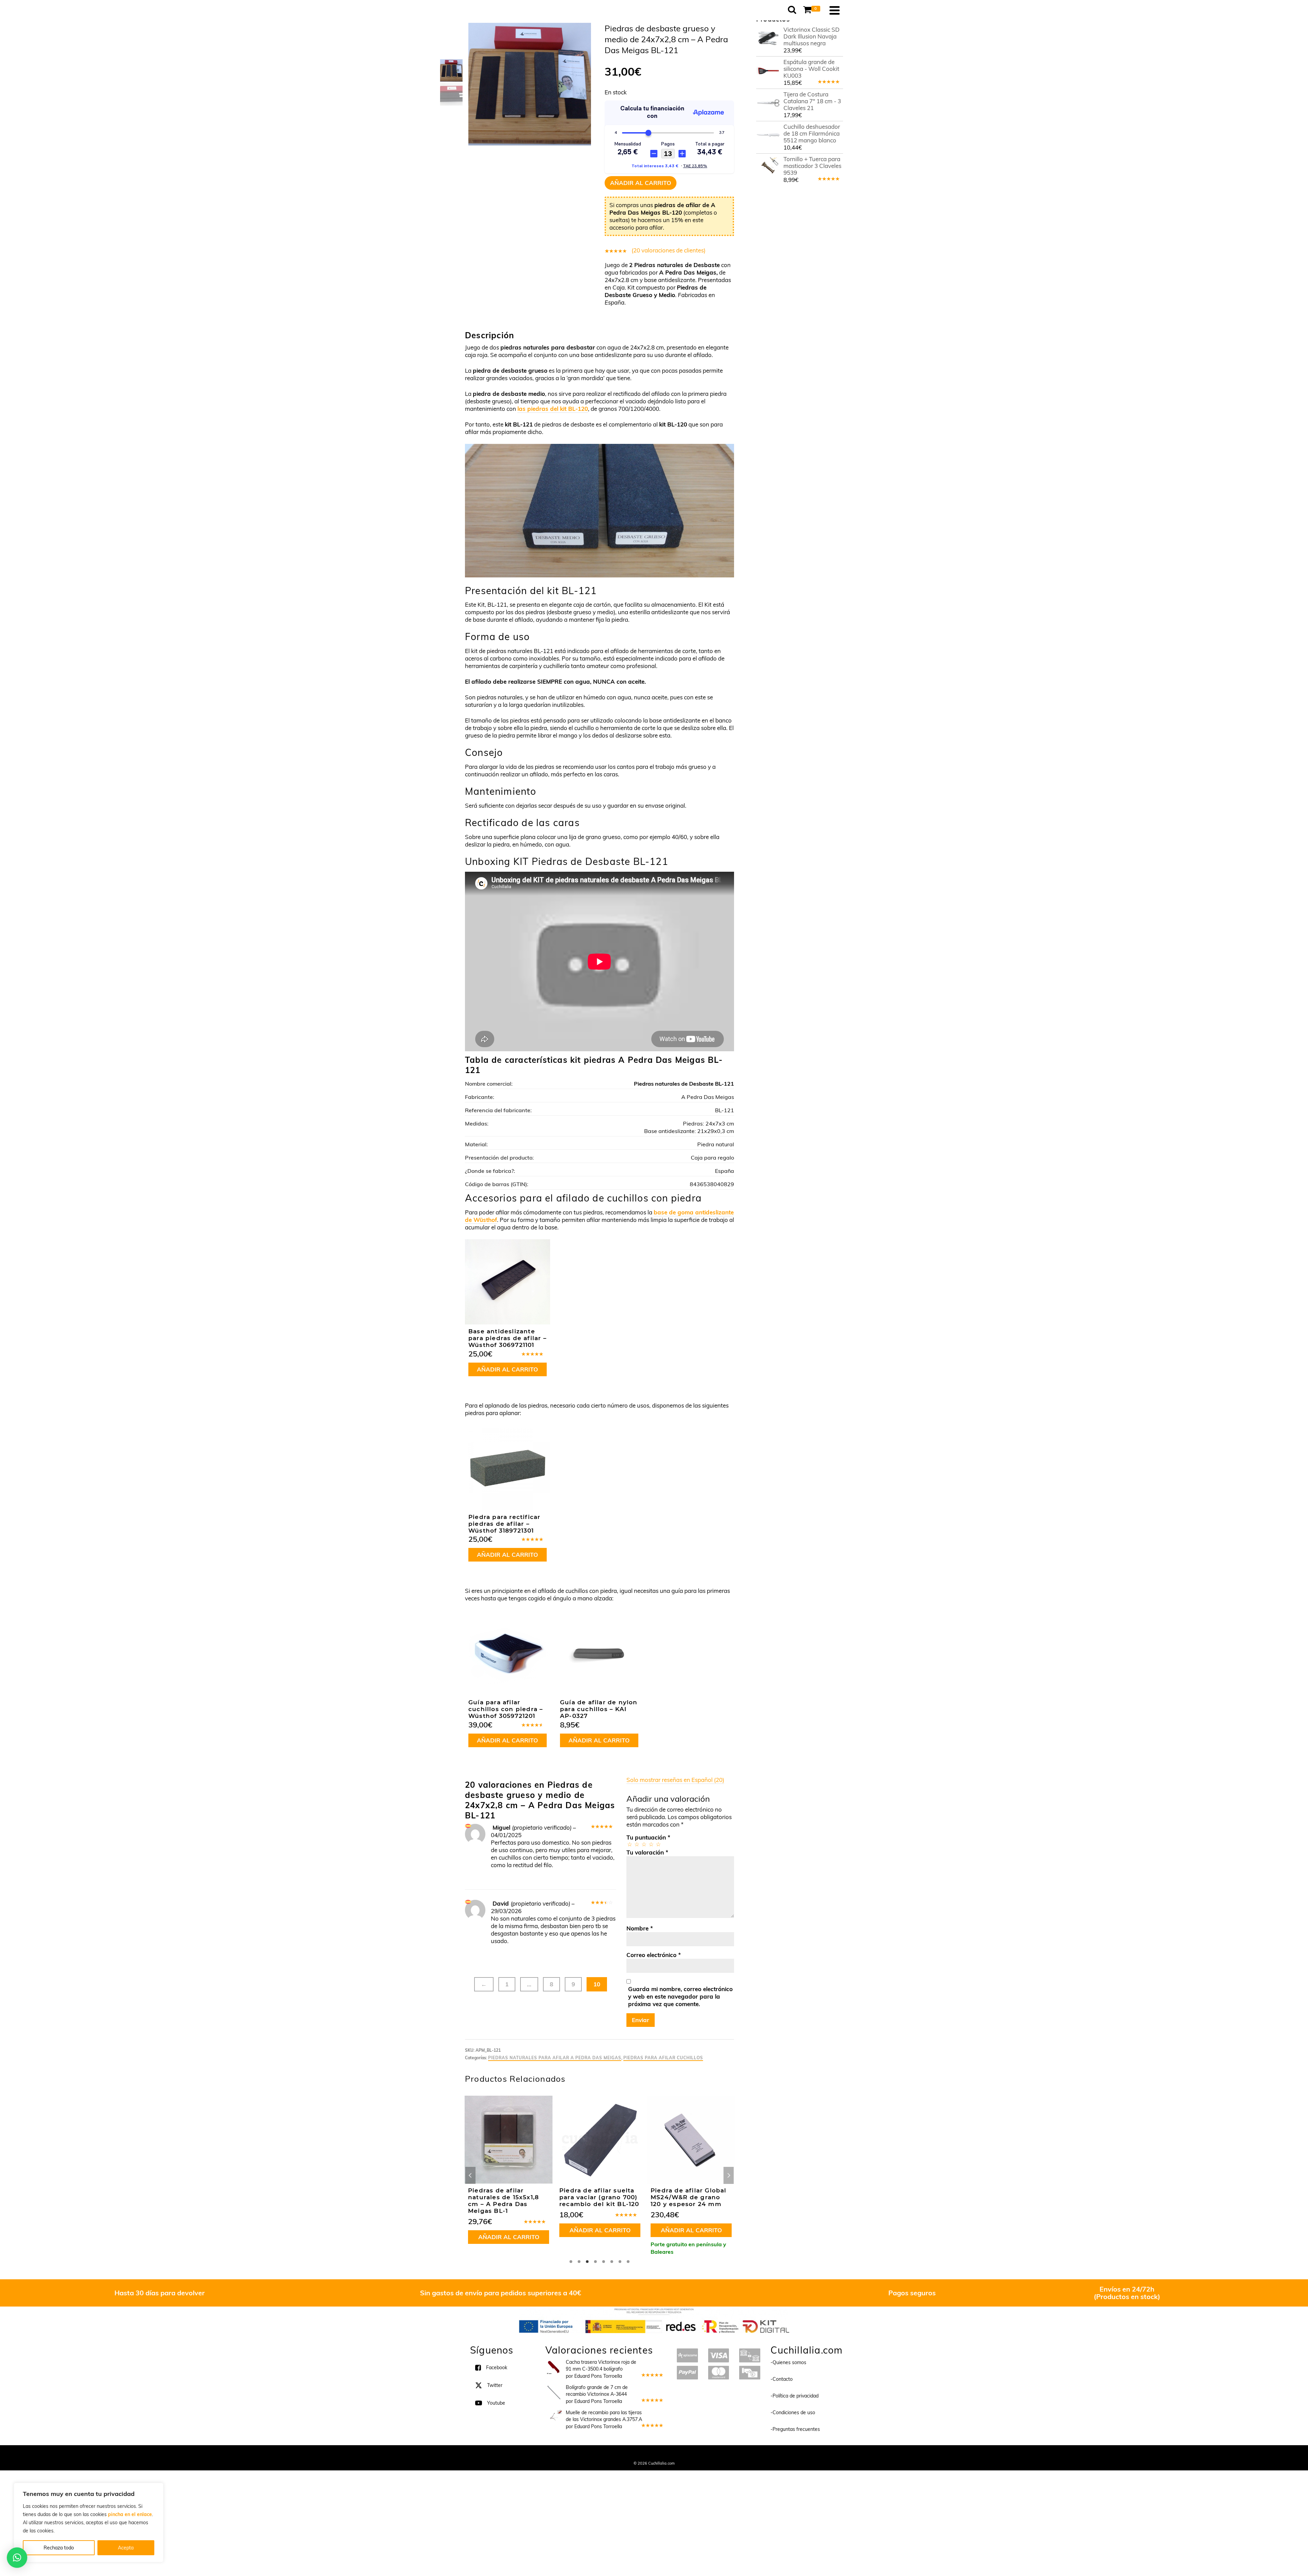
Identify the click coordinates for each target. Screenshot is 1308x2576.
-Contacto (782, 2379)
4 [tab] (595, 2262)
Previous (470, 2175)
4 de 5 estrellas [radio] (651, 1844)
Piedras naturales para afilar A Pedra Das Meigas (555, 2058)
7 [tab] (620, 2262)
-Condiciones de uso (793, 2412)
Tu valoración (647, 1852)
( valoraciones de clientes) (668, 250)
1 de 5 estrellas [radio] (629, 1844)
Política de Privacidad (698, 2454)
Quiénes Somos (604, 2454)
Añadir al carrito (641, 183)
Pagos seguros (912, 2293)
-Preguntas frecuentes (795, 2429)
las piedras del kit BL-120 (553, 409)
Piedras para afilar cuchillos (663, 2058)
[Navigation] (835, 10)
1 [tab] (571, 2262)
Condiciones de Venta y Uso (648, 2454)
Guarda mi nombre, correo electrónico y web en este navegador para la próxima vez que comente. (680, 1996)
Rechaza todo (59, 2548)
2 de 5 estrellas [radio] (636, 1844)
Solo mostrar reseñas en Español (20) (675, 1780)
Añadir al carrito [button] (507, 1369)
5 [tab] (604, 2262)
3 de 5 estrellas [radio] (644, 1844)
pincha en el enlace (130, 2514)
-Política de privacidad (795, 2396)
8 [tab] (628, 2262)
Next (729, 2175)
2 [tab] (579, 2262)
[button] (17, 2558)
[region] (89, 2523)
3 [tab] (587, 2262)
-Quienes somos (788, 2362)
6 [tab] (612, 2262)
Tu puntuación (648, 1837)
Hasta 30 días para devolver (160, 2293)
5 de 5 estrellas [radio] (658, 1844)
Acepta (126, 2548)
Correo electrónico (654, 1955)
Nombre (640, 1928)
